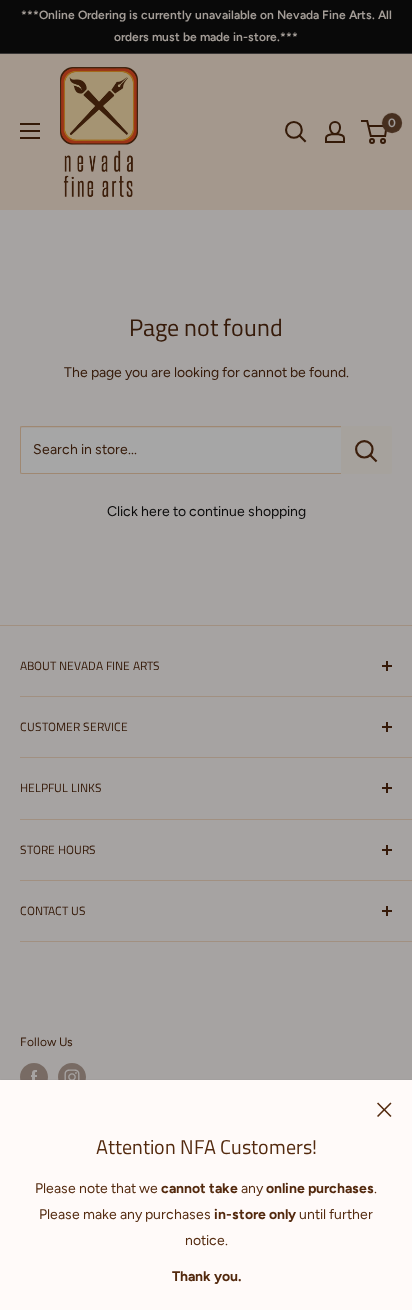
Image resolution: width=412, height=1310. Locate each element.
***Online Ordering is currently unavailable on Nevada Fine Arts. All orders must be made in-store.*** (206, 26)
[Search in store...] (366, 450)
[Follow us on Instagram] (72, 1077)
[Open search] (296, 132)
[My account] (335, 132)
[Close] (384, 1109)
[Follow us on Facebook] (34, 1077)
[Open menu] (30, 131)
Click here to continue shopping (206, 511)
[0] (375, 132)
